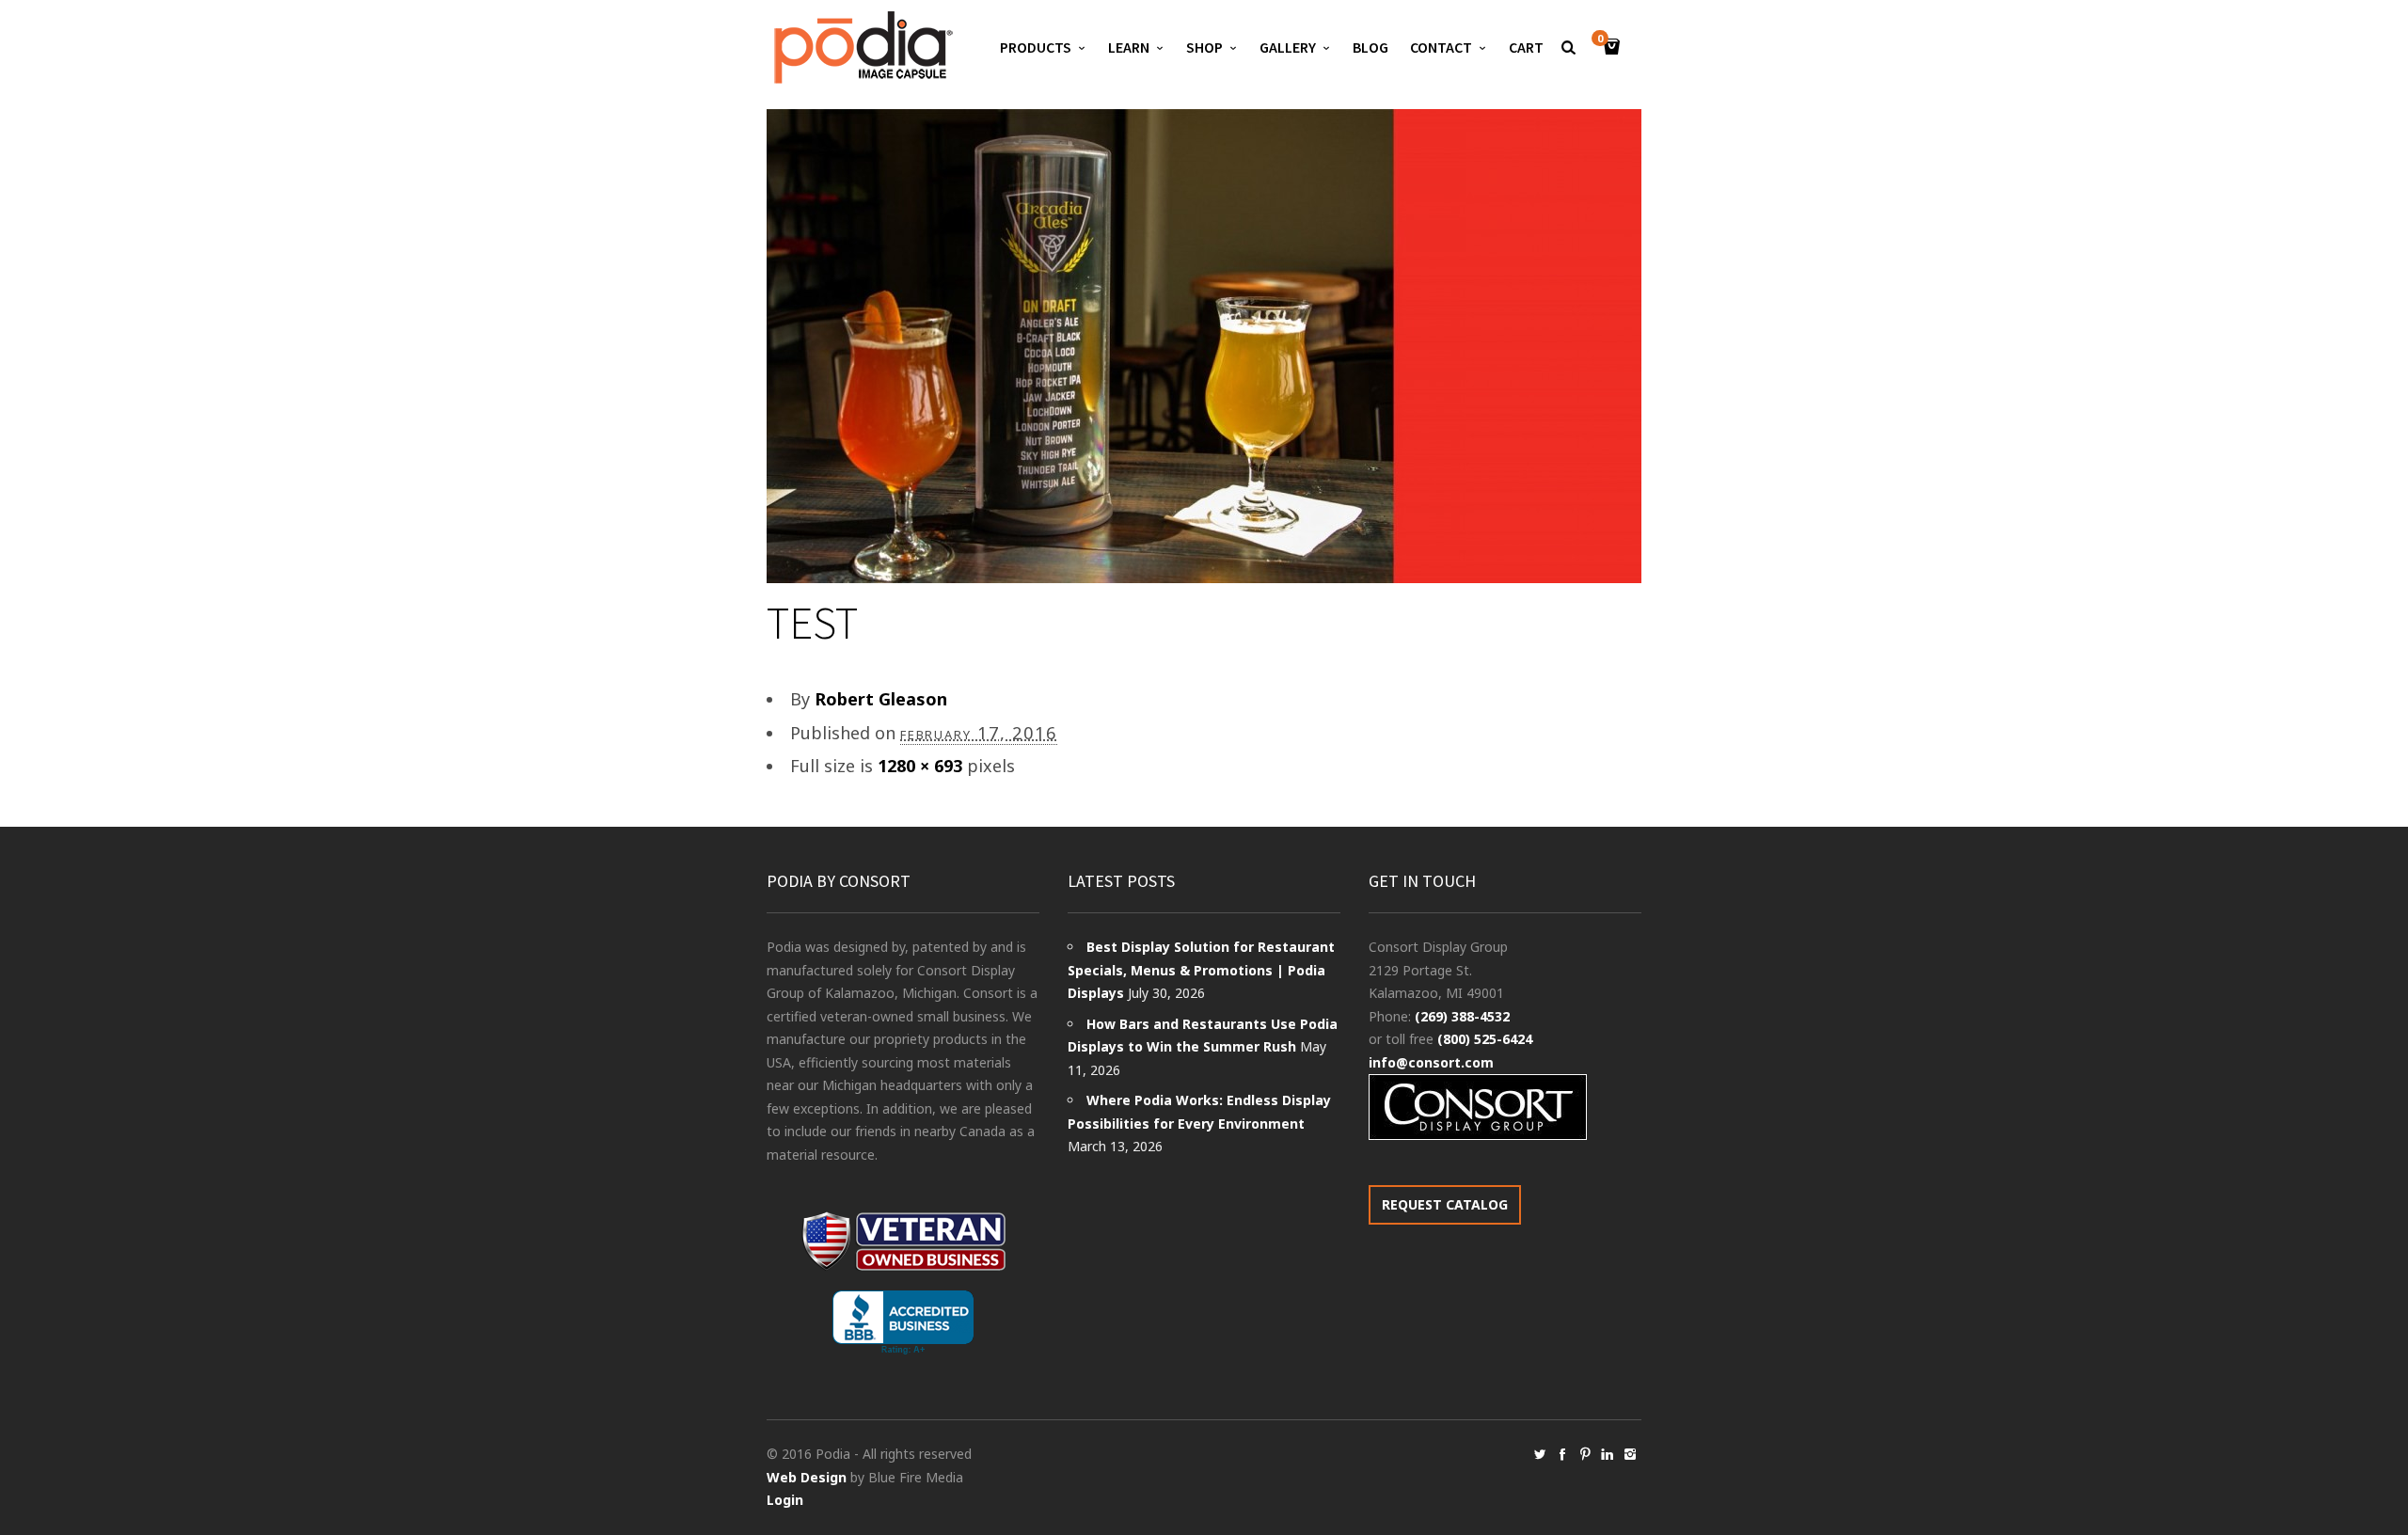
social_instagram (1630, 1454)
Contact (1441, 47)
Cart (1526, 47)
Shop (1204, 47)
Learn (1129, 47)
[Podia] (861, 47)
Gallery (1288, 47)
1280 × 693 (920, 766)
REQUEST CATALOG (1445, 1204)
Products (1036, 47)
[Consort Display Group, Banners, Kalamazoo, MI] (903, 1323)
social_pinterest (1585, 1454)
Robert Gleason (881, 699)
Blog (1370, 47)
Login (785, 1500)
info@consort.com (1431, 1062)
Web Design (807, 1477)
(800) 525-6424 (1485, 1039)
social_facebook (1562, 1454)
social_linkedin (1608, 1454)
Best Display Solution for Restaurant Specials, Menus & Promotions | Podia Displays (1201, 970)
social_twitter (1540, 1454)
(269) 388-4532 (1462, 1016)
